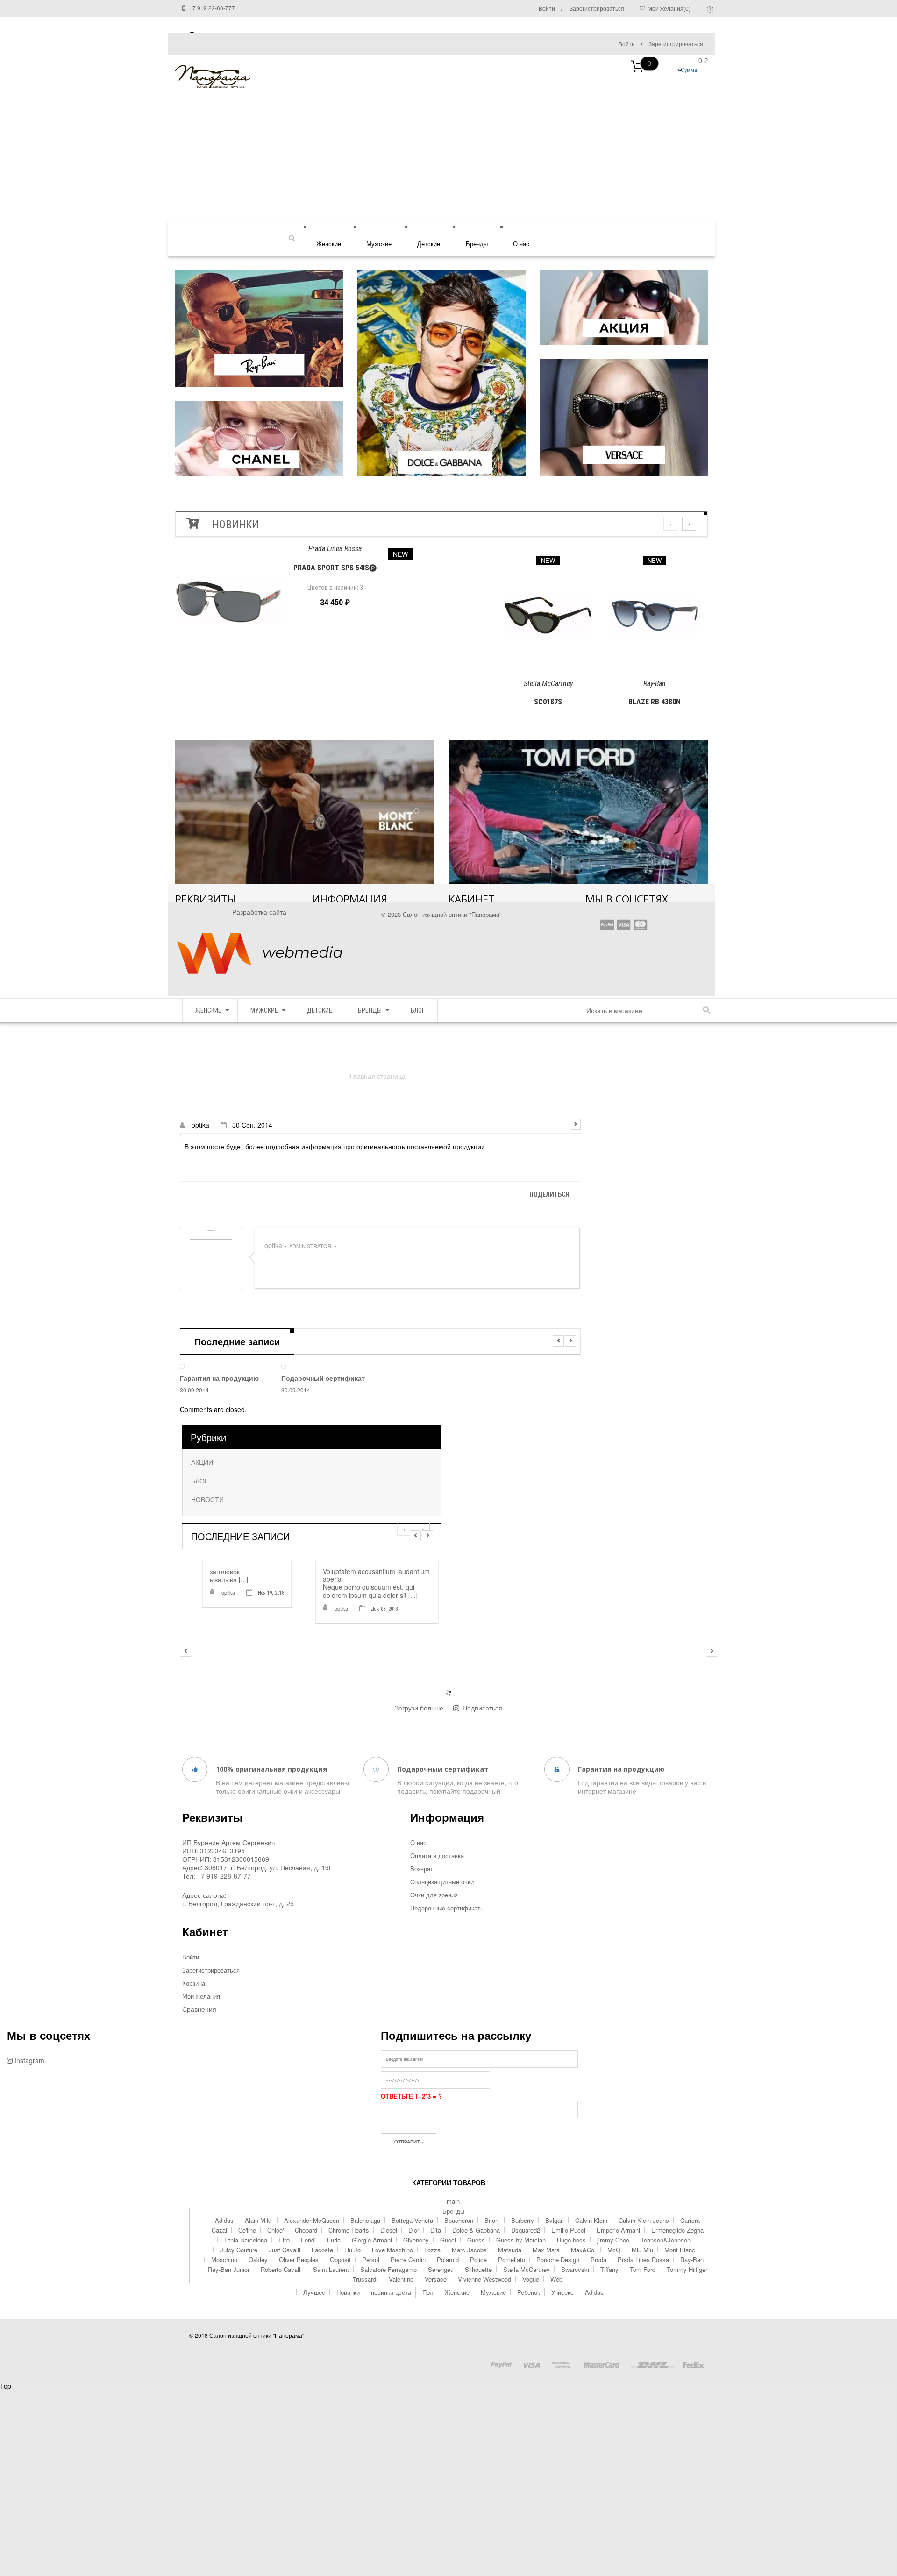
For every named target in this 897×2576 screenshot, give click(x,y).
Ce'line (247, 2230)
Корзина (194, 1983)
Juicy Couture (239, 2250)
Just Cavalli (285, 2250)
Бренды (477, 244)
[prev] (558, 1341)
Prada (598, 2260)
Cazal (219, 2230)
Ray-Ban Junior (229, 2269)
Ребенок (529, 2292)
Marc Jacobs (469, 2250)
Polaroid (448, 2260)
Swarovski (575, 2269)
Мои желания (201, 1996)
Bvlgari (555, 2220)
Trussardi (365, 2279)
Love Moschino (392, 2250)
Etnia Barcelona (246, 2240)
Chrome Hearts (349, 2230)
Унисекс (562, 2292)
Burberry (523, 2220)
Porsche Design (558, 2260)
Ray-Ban (692, 2260)
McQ (614, 2250)
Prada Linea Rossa (643, 2260)
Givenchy (416, 2240)
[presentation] (670, 524)
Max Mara (546, 2250)
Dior (414, 2230)
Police (478, 2260)
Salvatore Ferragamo (388, 2269)
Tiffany (609, 2269)
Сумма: (673, 67)
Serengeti (441, 2269)
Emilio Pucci (568, 2230)
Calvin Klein (591, 2220)
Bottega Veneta (412, 2220)
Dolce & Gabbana (476, 2230)
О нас (521, 244)
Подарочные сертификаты (447, 1908)
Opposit (340, 2260)
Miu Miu (642, 2250)
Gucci (448, 2240)
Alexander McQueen (312, 2220)
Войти (627, 44)
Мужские (379, 244)
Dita (436, 2230)
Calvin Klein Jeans (644, 2220)
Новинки (348, 2292)
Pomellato (512, 2260)
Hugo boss (571, 2240)
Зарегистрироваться (676, 44)
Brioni (492, 2220)
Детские (429, 244)
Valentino (401, 2279)
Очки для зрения (434, 1895)
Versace (436, 2279)
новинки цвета (391, 2292)
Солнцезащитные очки (442, 1882)
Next (575, 1124)
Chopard (306, 2230)
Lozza (432, 2250)
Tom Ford (643, 2269)
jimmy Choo (613, 2240)
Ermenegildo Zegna (677, 2230)
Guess (476, 2240)
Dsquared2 (526, 2230)
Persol (371, 2260)
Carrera (690, 2220)
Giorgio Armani (372, 2240)
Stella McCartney (527, 2269)
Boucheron (459, 2220)
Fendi (308, 2240)
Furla (334, 2240)
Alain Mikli (259, 2220)
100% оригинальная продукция (271, 1769)
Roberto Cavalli (281, 2269)
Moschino (224, 2260)
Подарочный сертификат (323, 1378)
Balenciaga (365, 2220)
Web (556, 2279)
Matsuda (510, 2250)
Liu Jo (352, 2250)
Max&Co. (584, 2250)
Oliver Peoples (299, 2260)
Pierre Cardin (408, 2260)
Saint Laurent (331, 2269)
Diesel (389, 2230)
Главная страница (378, 1076)
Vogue (531, 2279)
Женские (329, 244)
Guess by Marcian (521, 2240)
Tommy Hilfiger (687, 2269)
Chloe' (275, 2230)
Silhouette (478, 2269)
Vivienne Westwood (484, 2279)
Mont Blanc (680, 2250)
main (453, 2201)
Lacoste (322, 2250)
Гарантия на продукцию (219, 1378)
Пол (428, 2292)
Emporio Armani (618, 2230)
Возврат (422, 1869)
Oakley (258, 2260)
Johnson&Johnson (666, 2240)
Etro (284, 2240)
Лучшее (314, 2292)
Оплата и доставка (437, 1856)
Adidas (224, 2220)
